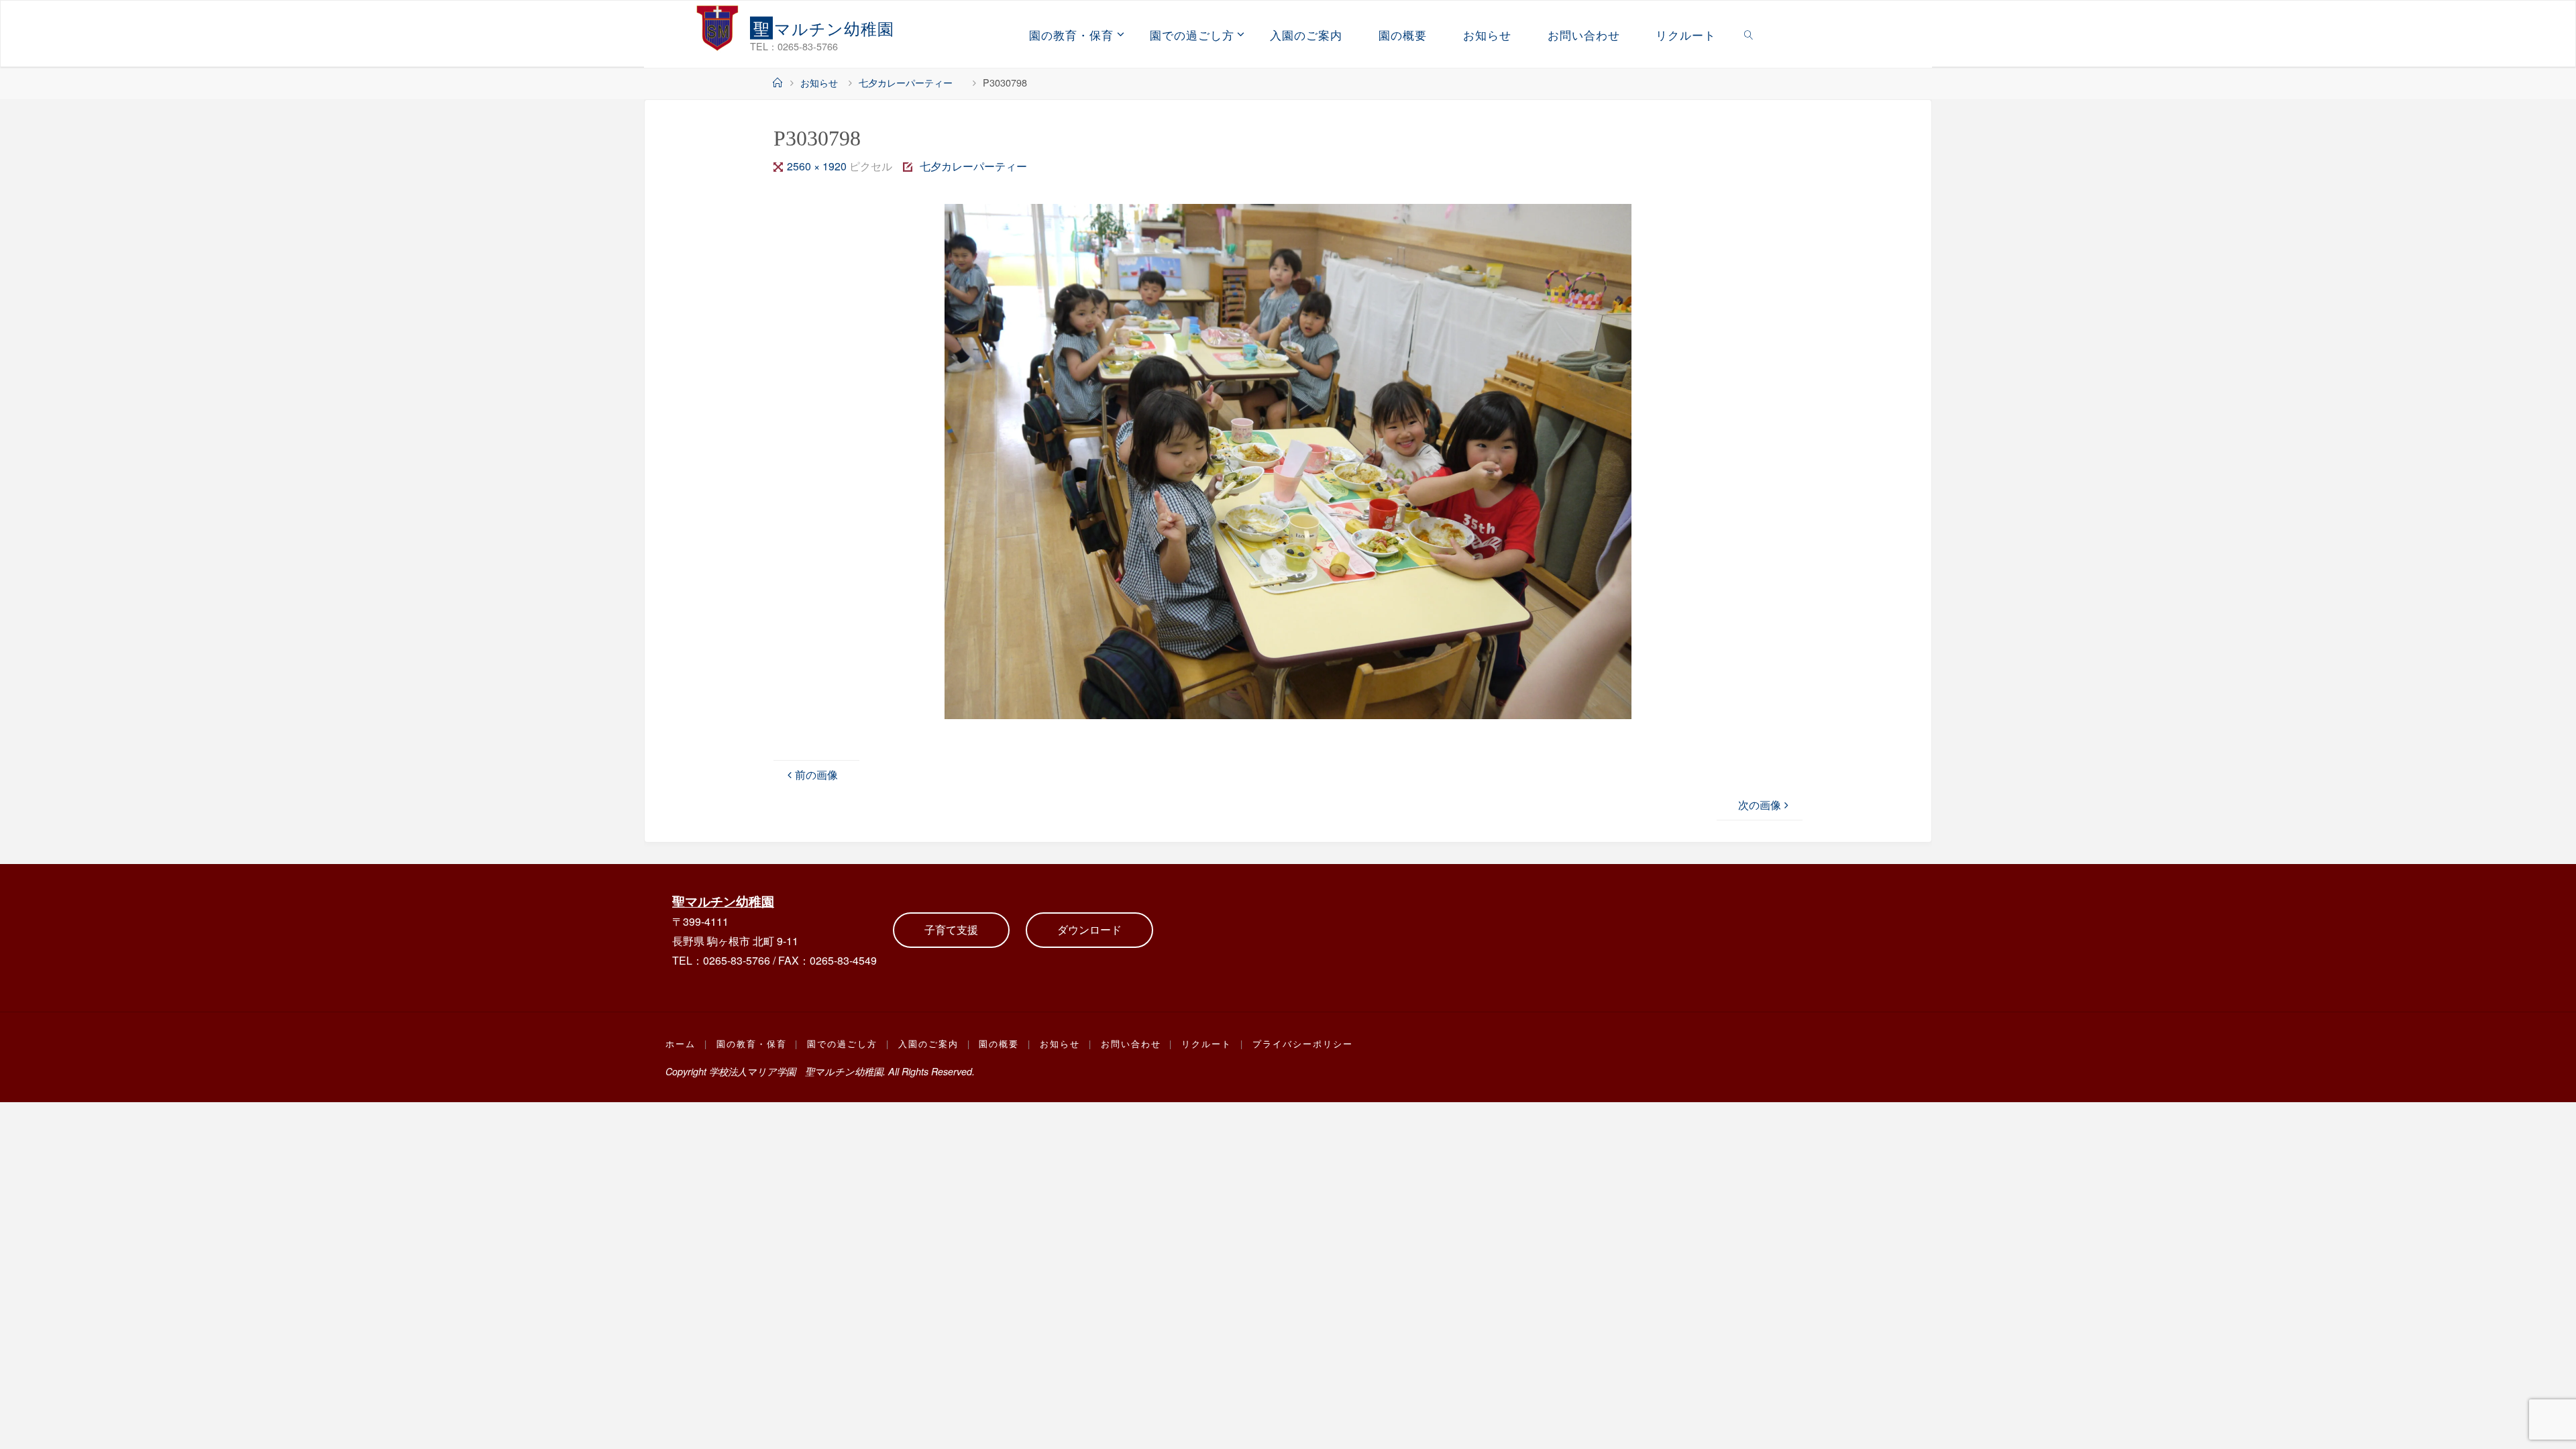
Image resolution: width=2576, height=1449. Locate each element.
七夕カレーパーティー (910, 82)
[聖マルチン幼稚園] (718, 28)
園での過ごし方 (842, 1043)
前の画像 (816, 774)
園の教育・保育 (752, 1043)
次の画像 (1760, 805)
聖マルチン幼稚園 (723, 901)
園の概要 (999, 1043)
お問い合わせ (1131, 1043)
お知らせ (819, 82)
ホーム (681, 1043)
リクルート (1206, 1043)
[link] (1749, 34)
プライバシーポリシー (1303, 1043)
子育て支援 (951, 929)
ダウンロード (1089, 929)
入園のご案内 (928, 1043)
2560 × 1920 (818, 166)
